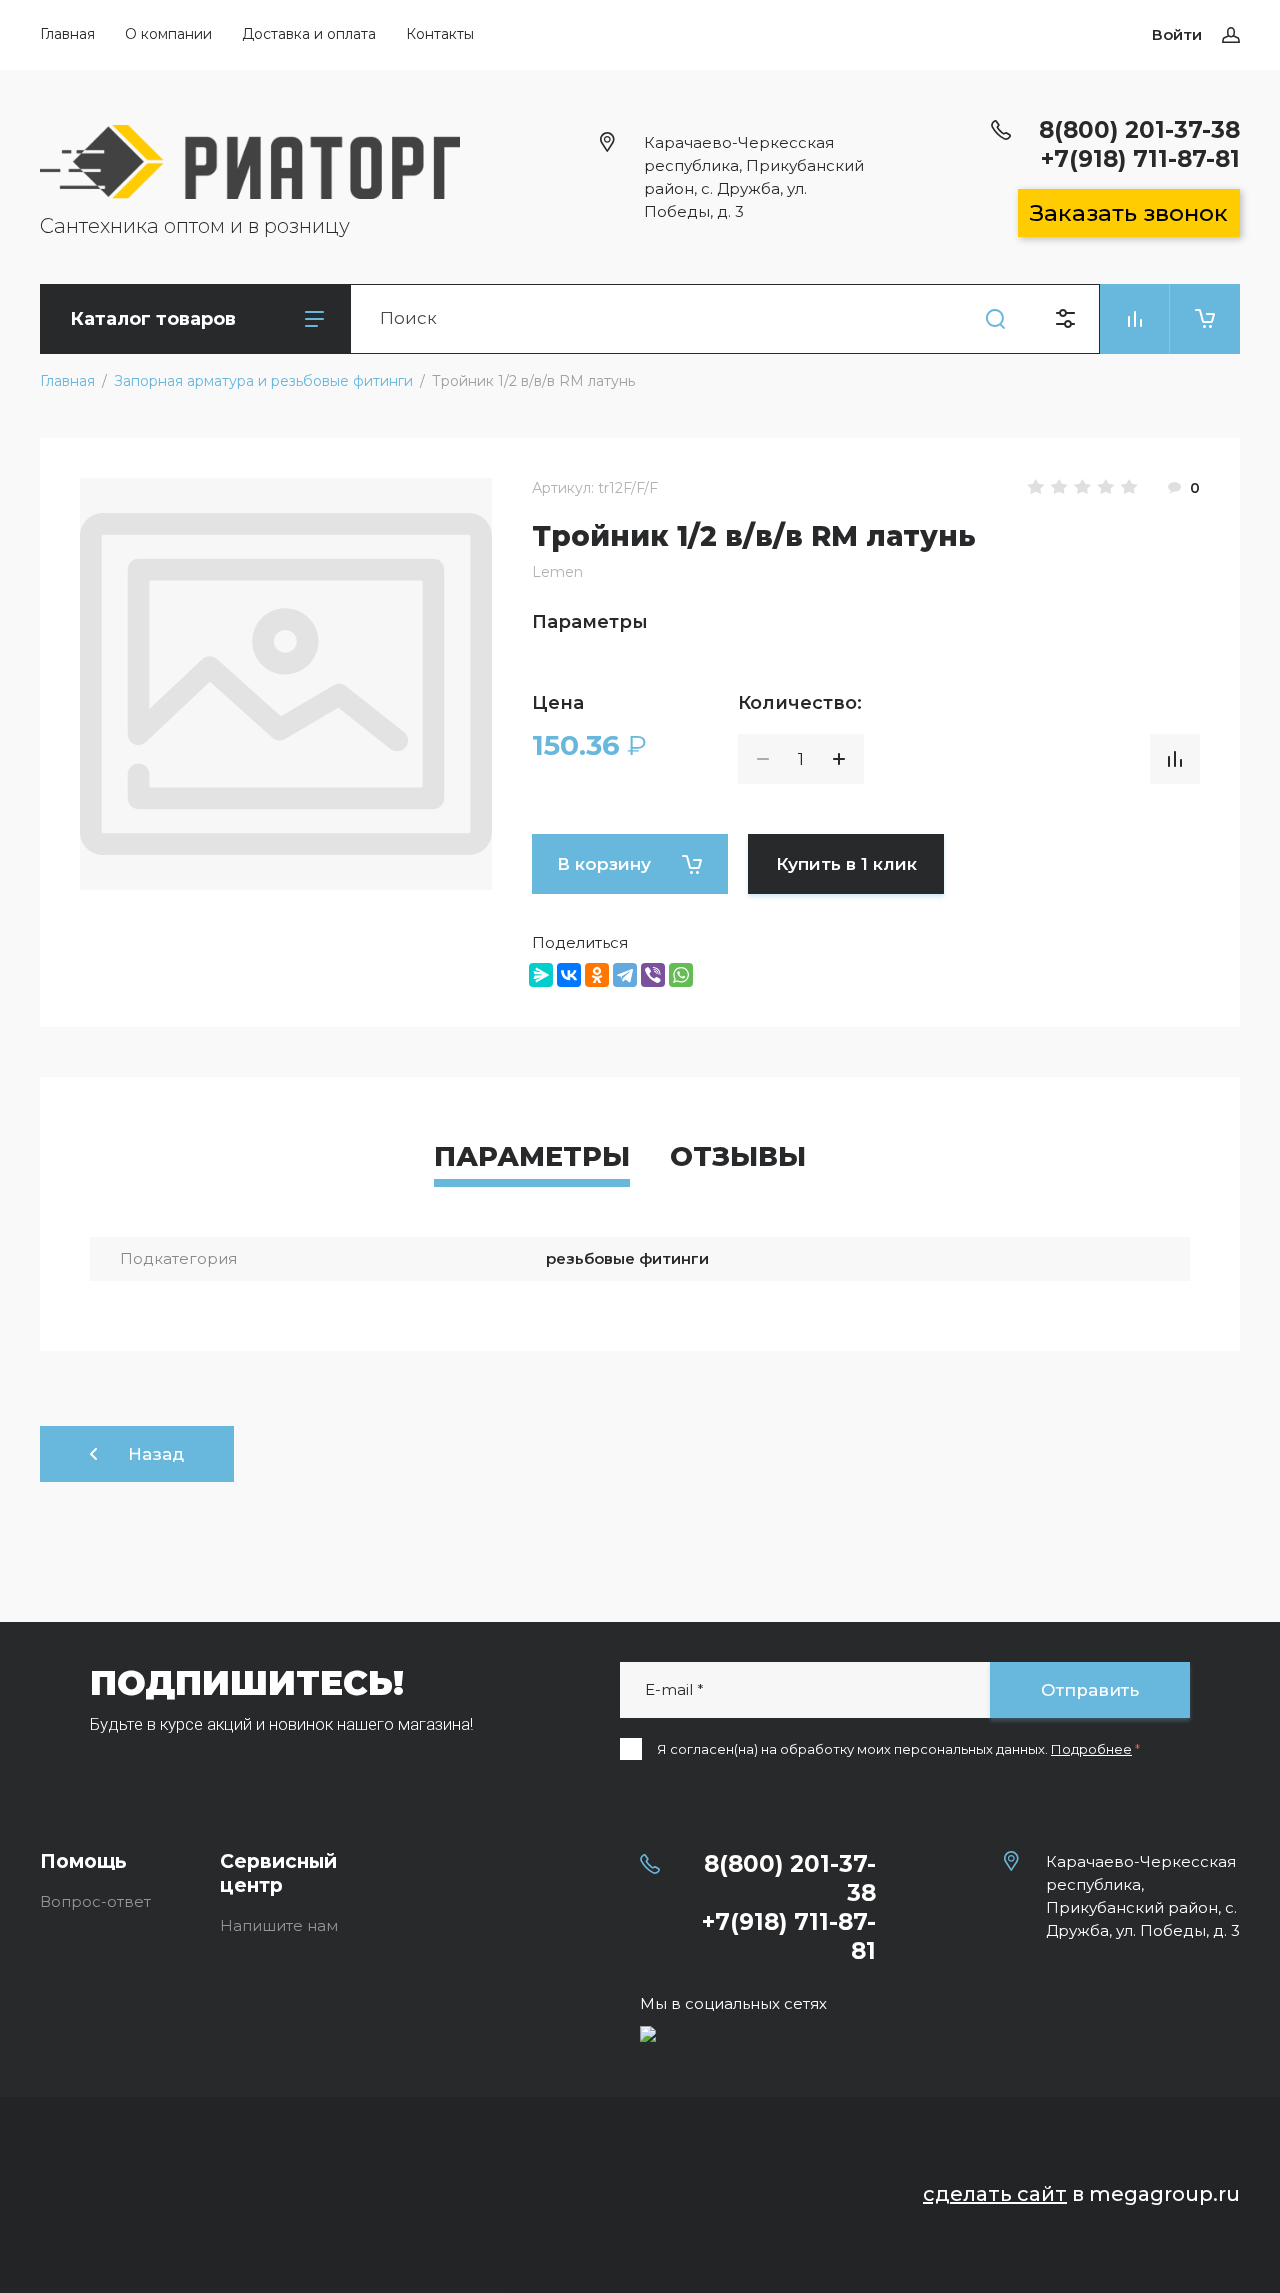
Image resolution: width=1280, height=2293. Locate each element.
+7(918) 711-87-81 (1140, 159)
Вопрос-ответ (95, 1901)
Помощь (83, 1861)
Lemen (557, 572)
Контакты (440, 34)
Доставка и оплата (309, 34)
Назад (156, 1454)
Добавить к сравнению (1175, 759)
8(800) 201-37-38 (1139, 130)
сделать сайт (995, 2194)
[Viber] (653, 975)
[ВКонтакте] (569, 975)
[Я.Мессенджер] (541, 975)
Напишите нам (279, 1925)
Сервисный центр (278, 1873)
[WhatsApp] (681, 975)
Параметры (532, 1156)
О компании (168, 34)
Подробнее (1091, 1749)
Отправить (1090, 1690)
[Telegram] (625, 975)
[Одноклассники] (597, 975)
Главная (67, 34)
